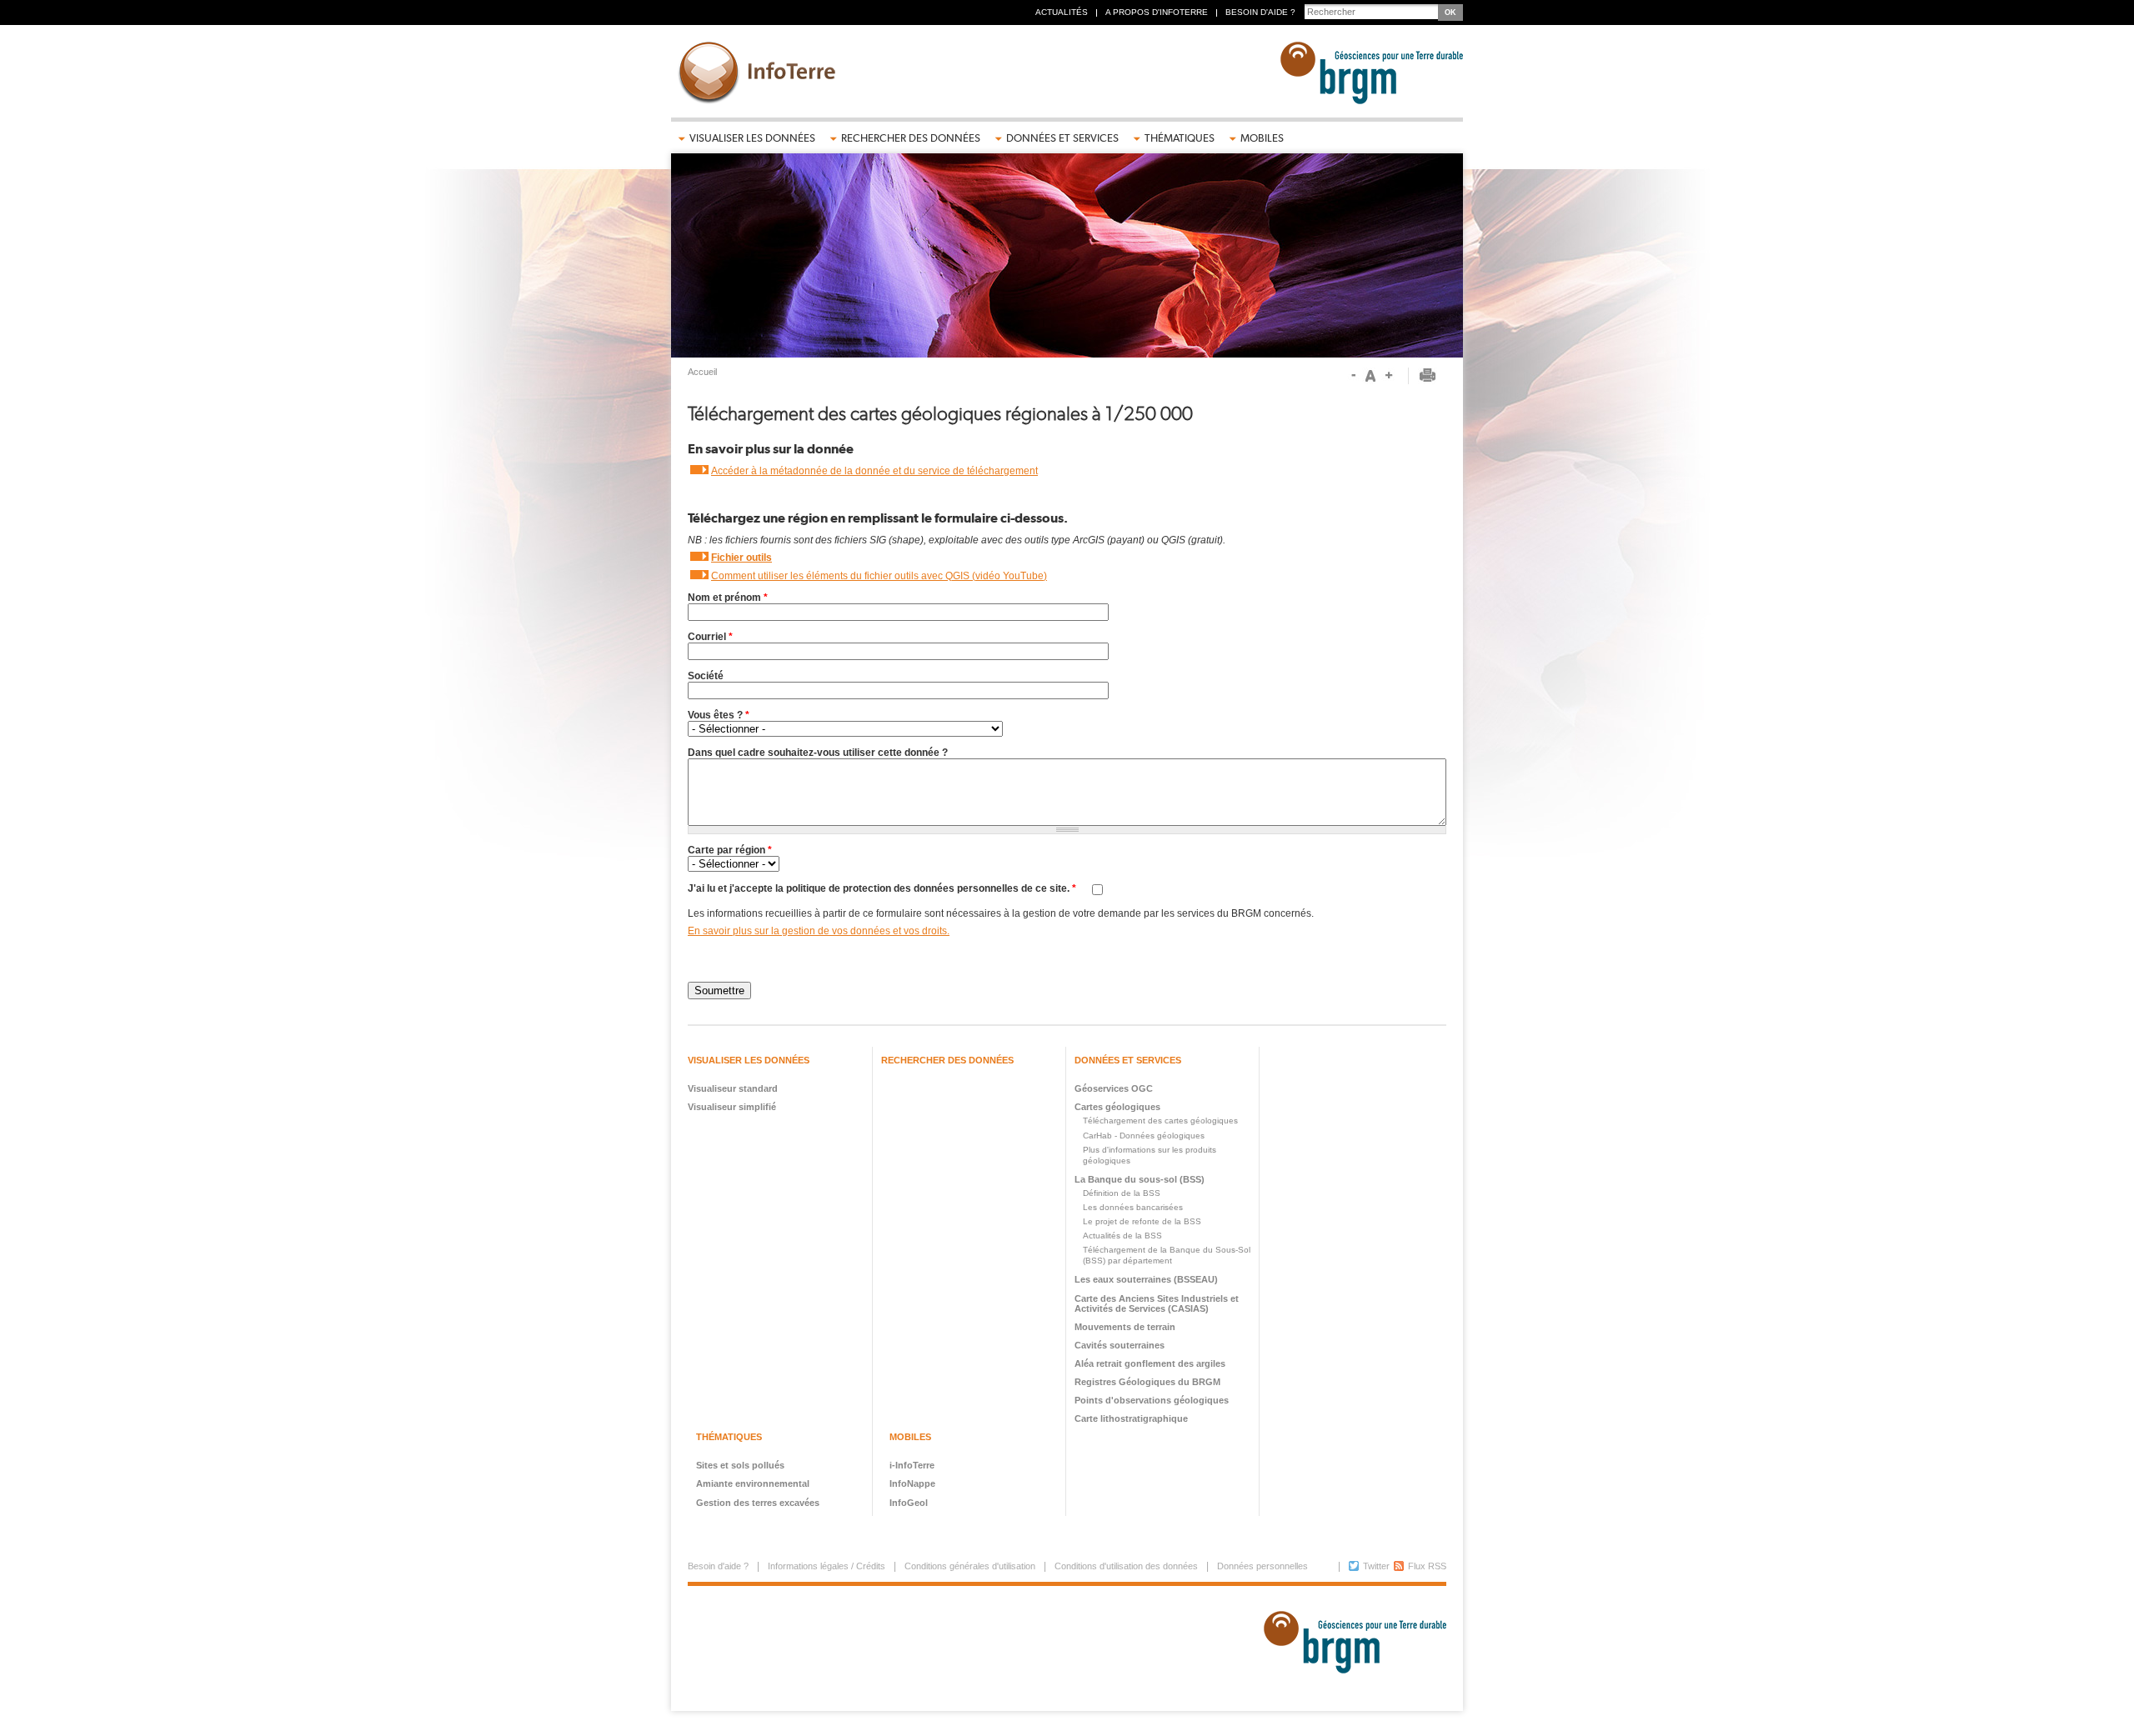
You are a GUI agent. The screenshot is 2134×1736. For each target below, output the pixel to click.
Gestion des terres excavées (758, 1503)
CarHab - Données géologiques (1144, 1136)
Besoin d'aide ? (1260, 12)
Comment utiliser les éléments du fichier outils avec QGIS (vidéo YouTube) (879, 576)
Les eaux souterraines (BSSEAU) (1146, 1279)
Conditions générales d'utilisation (970, 1566)
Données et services (1062, 138)
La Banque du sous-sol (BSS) (1140, 1179)
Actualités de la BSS (1122, 1236)
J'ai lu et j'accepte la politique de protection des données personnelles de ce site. (882, 888)
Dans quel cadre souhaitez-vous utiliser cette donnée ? (818, 753)
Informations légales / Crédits (827, 1566)
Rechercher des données (911, 138)
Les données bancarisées (1133, 1207)
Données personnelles (1262, 1566)
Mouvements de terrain (1125, 1327)
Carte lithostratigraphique (1131, 1418)
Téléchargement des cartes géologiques (1160, 1121)
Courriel (710, 637)
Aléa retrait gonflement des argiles (1150, 1363)
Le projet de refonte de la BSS (1142, 1221)
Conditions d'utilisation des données (1126, 1566)
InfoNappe (912, 1483)
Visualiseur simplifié (732, 1107)
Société (706, 676)
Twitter (1376, 1566)
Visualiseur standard (733, 1088)
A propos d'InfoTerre (1157, 12)
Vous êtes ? (719, 715)
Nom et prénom (728, 598)
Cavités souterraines (1120, 1345)
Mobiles (1262, 138)
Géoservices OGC (1114, 1088)
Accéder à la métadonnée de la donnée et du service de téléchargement (874, 471)
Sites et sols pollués (740, 1465)
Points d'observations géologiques (1152, 1400)
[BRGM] (1349, 1648)
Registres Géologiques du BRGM (1147, 1382)
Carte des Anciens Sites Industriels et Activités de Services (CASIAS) (1157, 1303)
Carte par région (730, 850)
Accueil (702, 372)
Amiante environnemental (753, 1483)
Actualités (1062, 12)
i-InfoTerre (912, 1465)
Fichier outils (741, 558)
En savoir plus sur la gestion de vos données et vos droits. (819, 931)
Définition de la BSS (1122, 1193)
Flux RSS (1427, 1566)
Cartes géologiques (1117, 1107)
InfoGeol (909, 1503)
